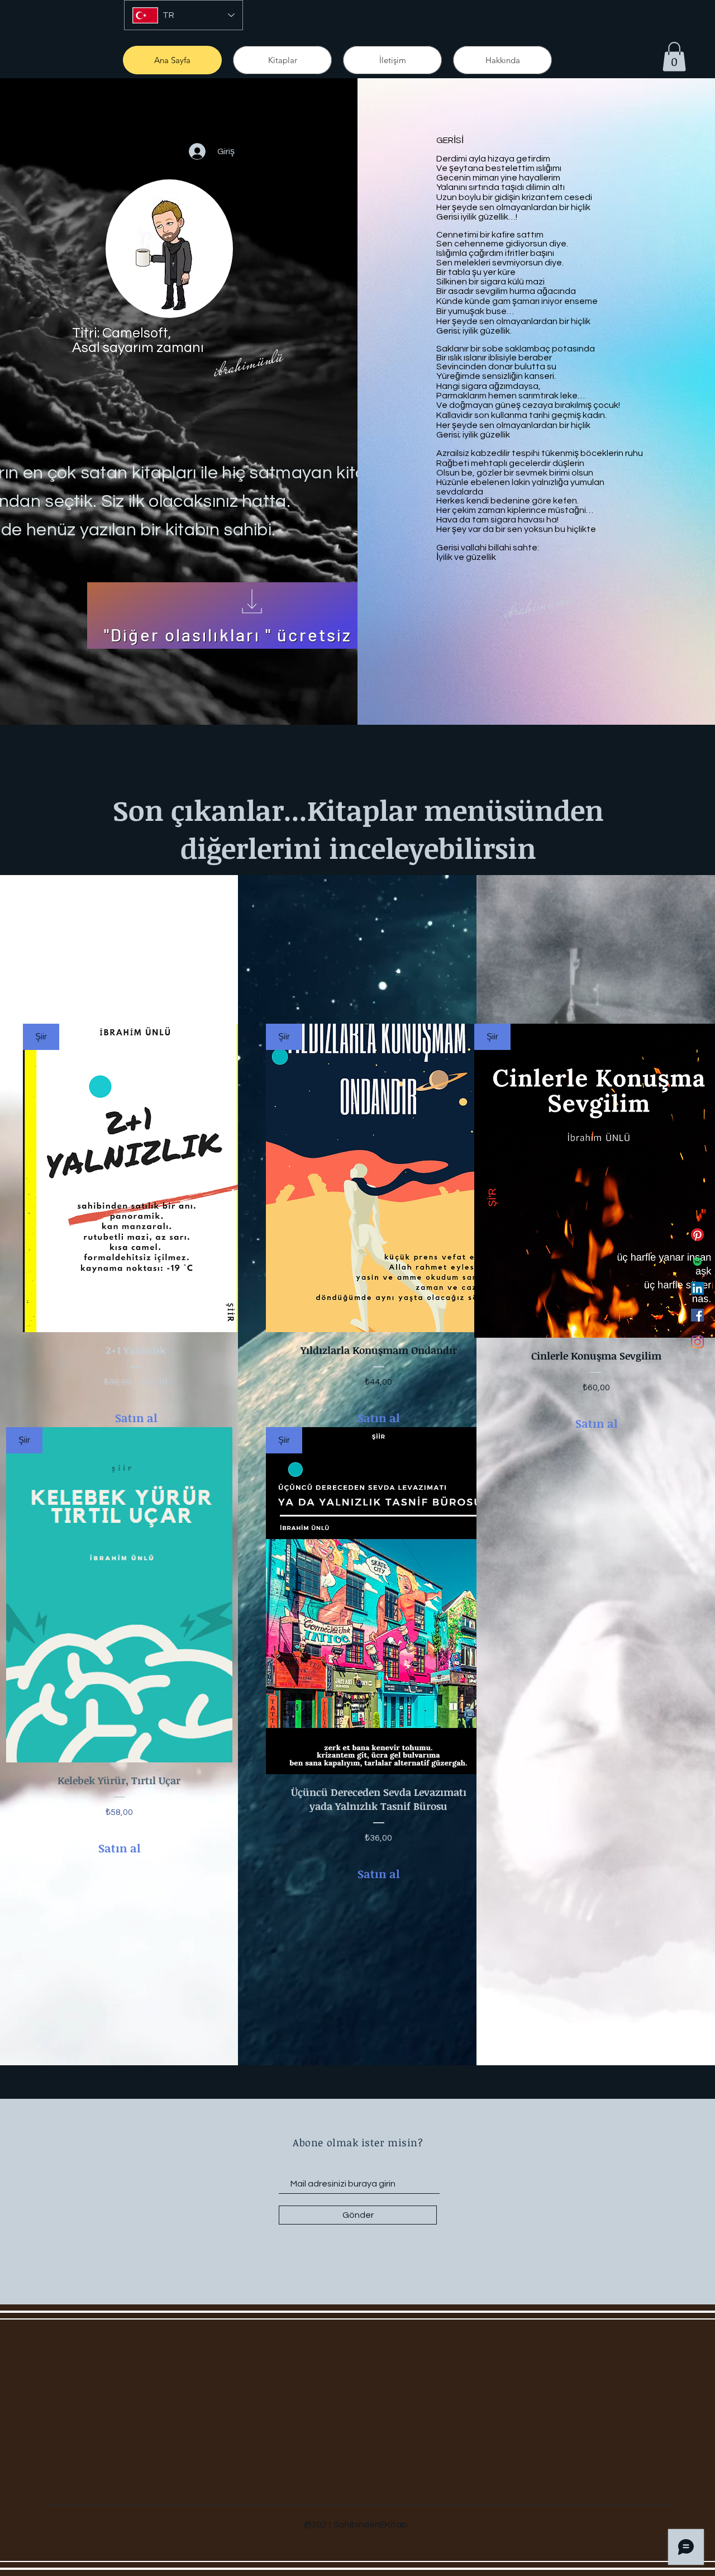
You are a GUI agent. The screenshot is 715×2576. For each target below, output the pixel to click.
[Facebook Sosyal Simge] (697, 1315)
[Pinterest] (697, 1235)
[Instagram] (697, 1342)
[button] (674, 57)
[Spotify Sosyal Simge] (697, 1261)
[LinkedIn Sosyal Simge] (697, 1288)
